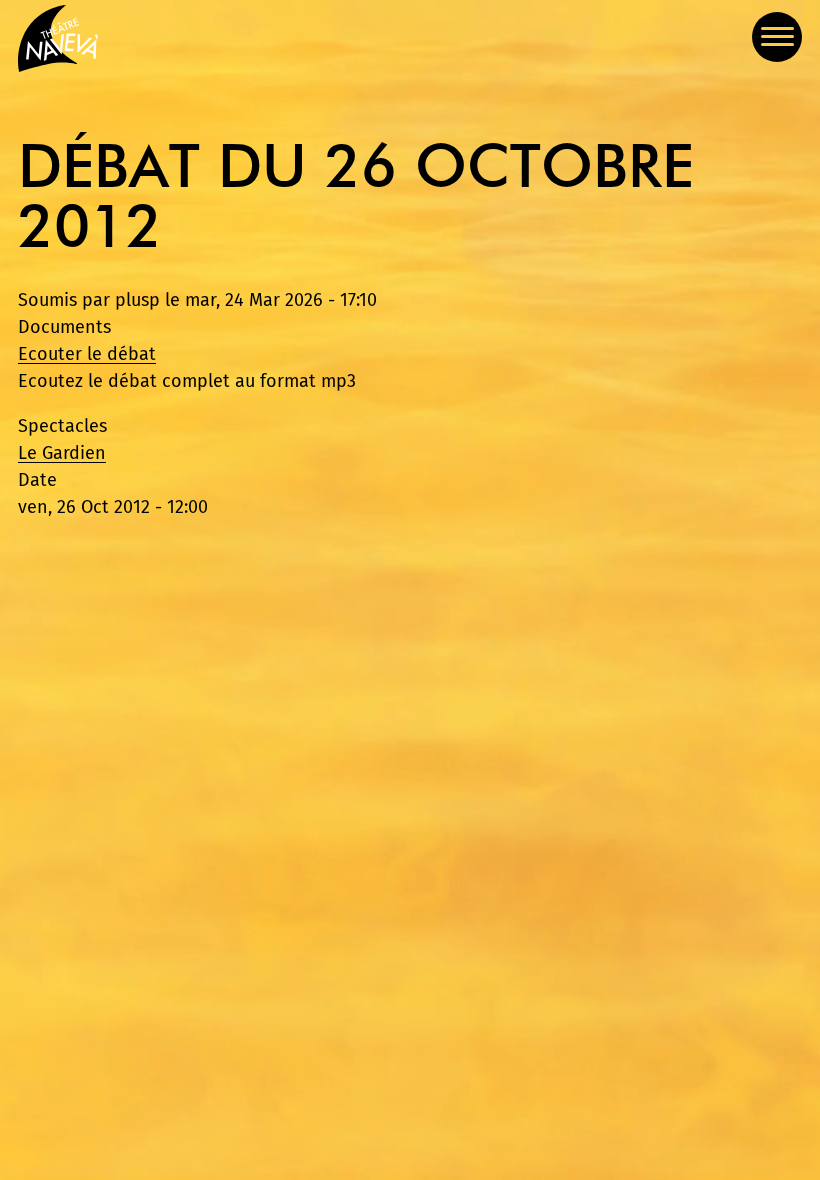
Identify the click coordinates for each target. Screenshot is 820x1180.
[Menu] (777, 37)
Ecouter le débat (87, 354)
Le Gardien (62, 453)
